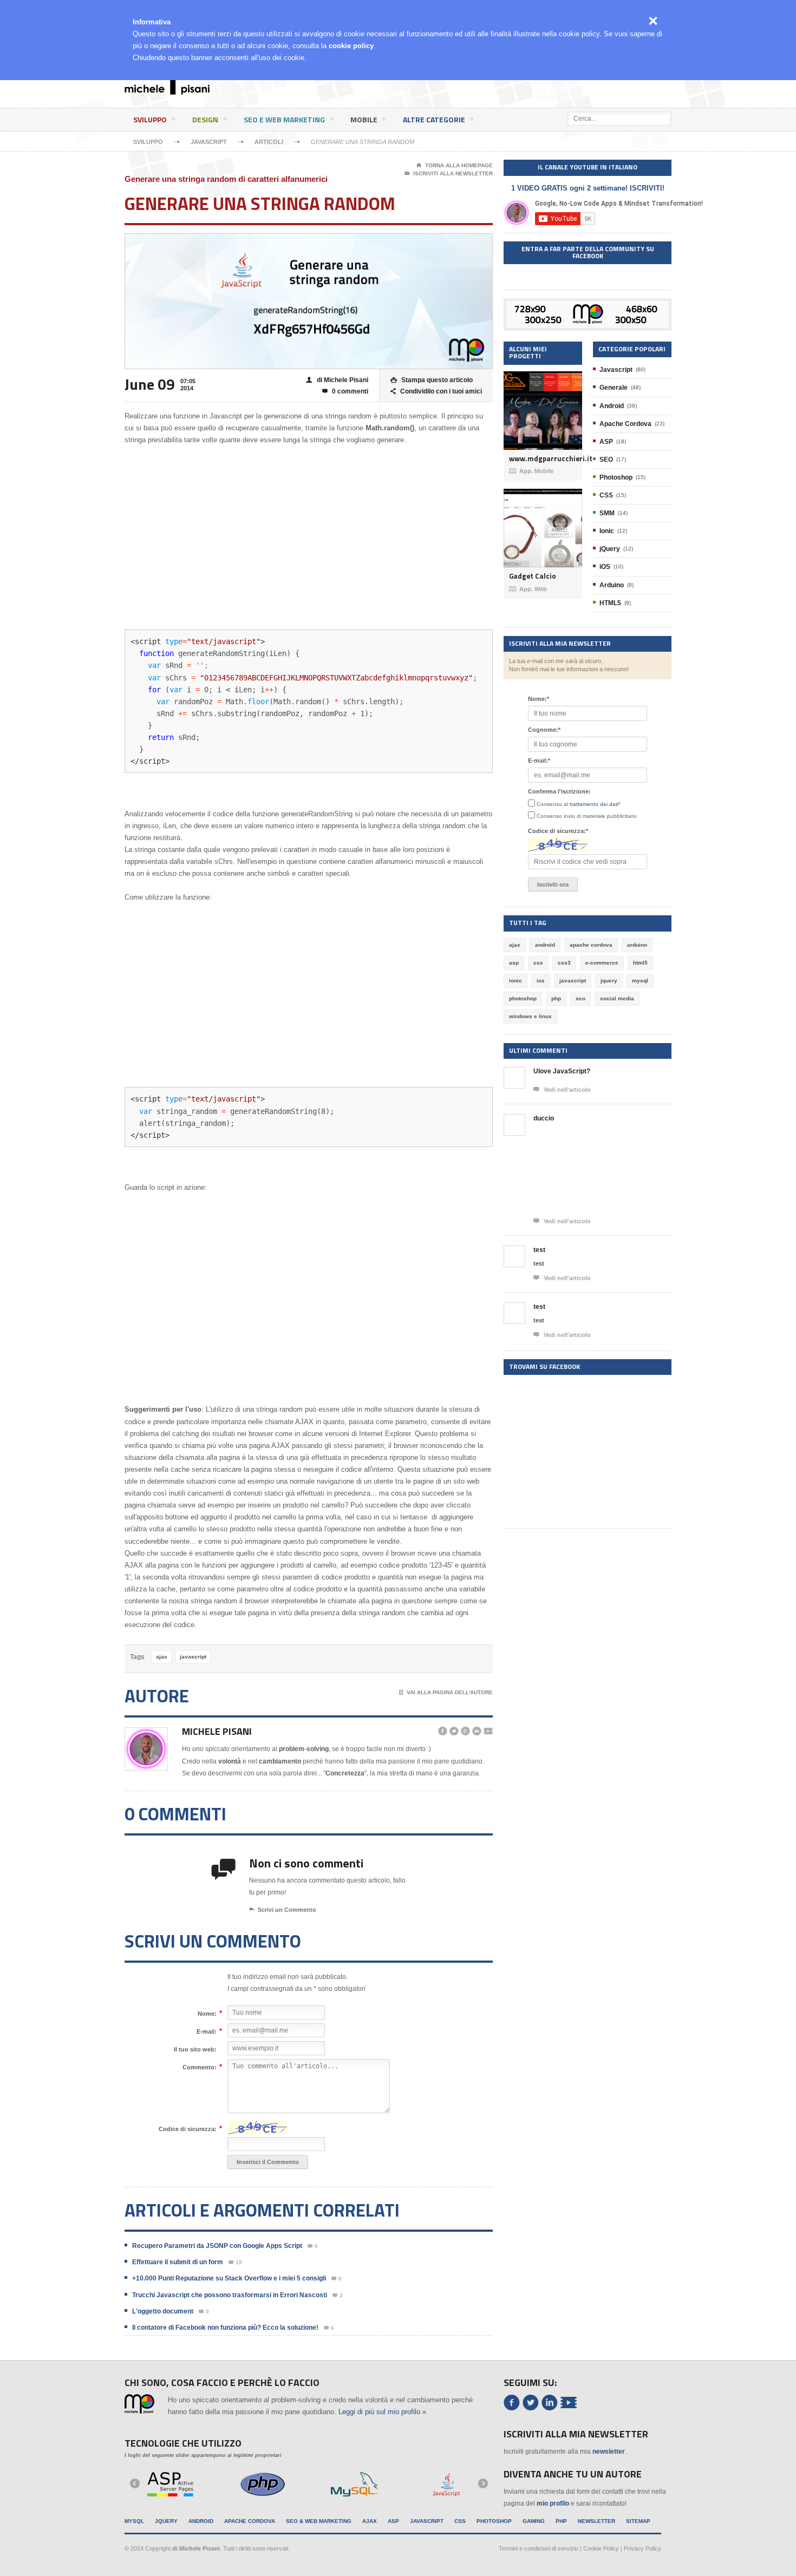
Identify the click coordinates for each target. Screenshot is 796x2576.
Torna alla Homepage (455, 165)
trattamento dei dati (594, 804)
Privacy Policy (642, 2548)
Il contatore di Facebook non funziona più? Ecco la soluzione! (225, 2328)
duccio (544, 1118)
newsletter (609, 2452)
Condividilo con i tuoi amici (436, 391)
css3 (564, 963)
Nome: (207, 2013)
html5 (640, 963)
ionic (516, 981)
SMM (607, 513)
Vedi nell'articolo (562, 1089)
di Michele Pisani (337, 380)
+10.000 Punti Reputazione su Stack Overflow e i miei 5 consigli (229, 2278)
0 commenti (345, 391)
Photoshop (616, 477)
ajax (162, 1657)
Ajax (370, 2521)
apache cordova (591, 945)
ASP (606, 442)
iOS (605, 567)
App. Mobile (531, 471)
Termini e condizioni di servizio (539, 2548)
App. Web (528, 589)
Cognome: (544, 730)
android (545, 945)
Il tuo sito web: (195, 2049)
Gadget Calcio (533, 576)
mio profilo (553, 2503)
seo (580, 998)
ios (541, 981)
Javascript (209, 142)
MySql (134, 2521)
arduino (637, 945)
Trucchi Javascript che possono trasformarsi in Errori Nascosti (230, 2295)
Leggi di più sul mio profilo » (382, 2412)
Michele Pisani (217, 1731)
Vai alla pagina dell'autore (446, 1692)
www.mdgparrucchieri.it (543, 459)
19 (235, 2263)
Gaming (534, 2521)
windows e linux (530, 1016)
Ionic (607, 531)
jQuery (610, 549)
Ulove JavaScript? (562, 1071)
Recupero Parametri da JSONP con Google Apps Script (217, 2246)
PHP (561, 2521)
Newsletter (596, 2521)
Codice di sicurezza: (188, 2129)
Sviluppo (150, 119)
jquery (609, 981)
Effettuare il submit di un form (178, 2262)
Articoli (269, 142)
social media (617, 998)
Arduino (612, 585)
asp (514, 963)
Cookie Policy (601, 2548)
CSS (606, 495)
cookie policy (351, 46)
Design (205, 119)
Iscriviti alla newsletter (449, 173)
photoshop (523, 998)
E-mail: (207, 2031)
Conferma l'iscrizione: (559, 791)
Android (612, 406)
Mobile (364, 119)
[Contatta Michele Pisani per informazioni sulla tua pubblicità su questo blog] (588, 307)
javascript (193, 1657)
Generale (614, 388)
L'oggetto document (163, 2311)
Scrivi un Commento (283, 1910)
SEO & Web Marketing (319, 2521)
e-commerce (602, 963)
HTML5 (610, 603)
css (538, 963)
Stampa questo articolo (432, 380)
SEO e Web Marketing (284, 119)
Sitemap (638, 2521)
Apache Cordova (625, 424)
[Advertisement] (466, 89)
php (556, 998)
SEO (606, 460)
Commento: (200, 2067)
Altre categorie (434, 119)
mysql (640, 981)
